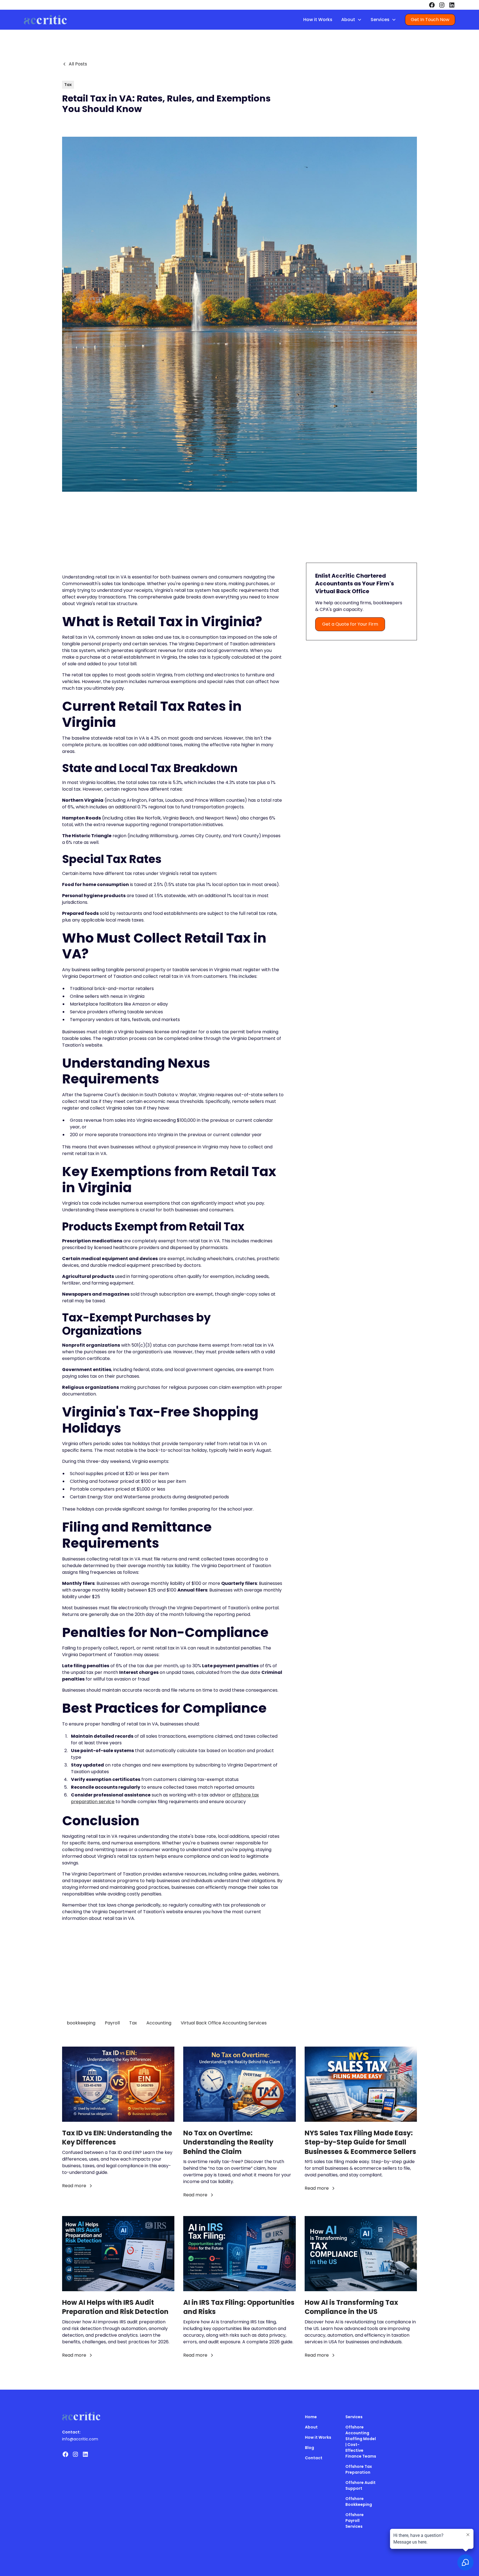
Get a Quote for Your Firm (350, 624)
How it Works (318, 20)
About (311, 2427)
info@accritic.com (80, 2439)
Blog (309, 2448)
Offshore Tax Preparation (359, 2469)
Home (311, 2417)
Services (354, 2417)
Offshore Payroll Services (355, 2521)
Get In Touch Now (430, 20)
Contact (314, 2458)
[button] (351, 20)
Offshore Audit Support (360, 2485)
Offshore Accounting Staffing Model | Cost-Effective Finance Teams (361, 2442)
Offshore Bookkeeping (359, 2502)
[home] (45, 20)
